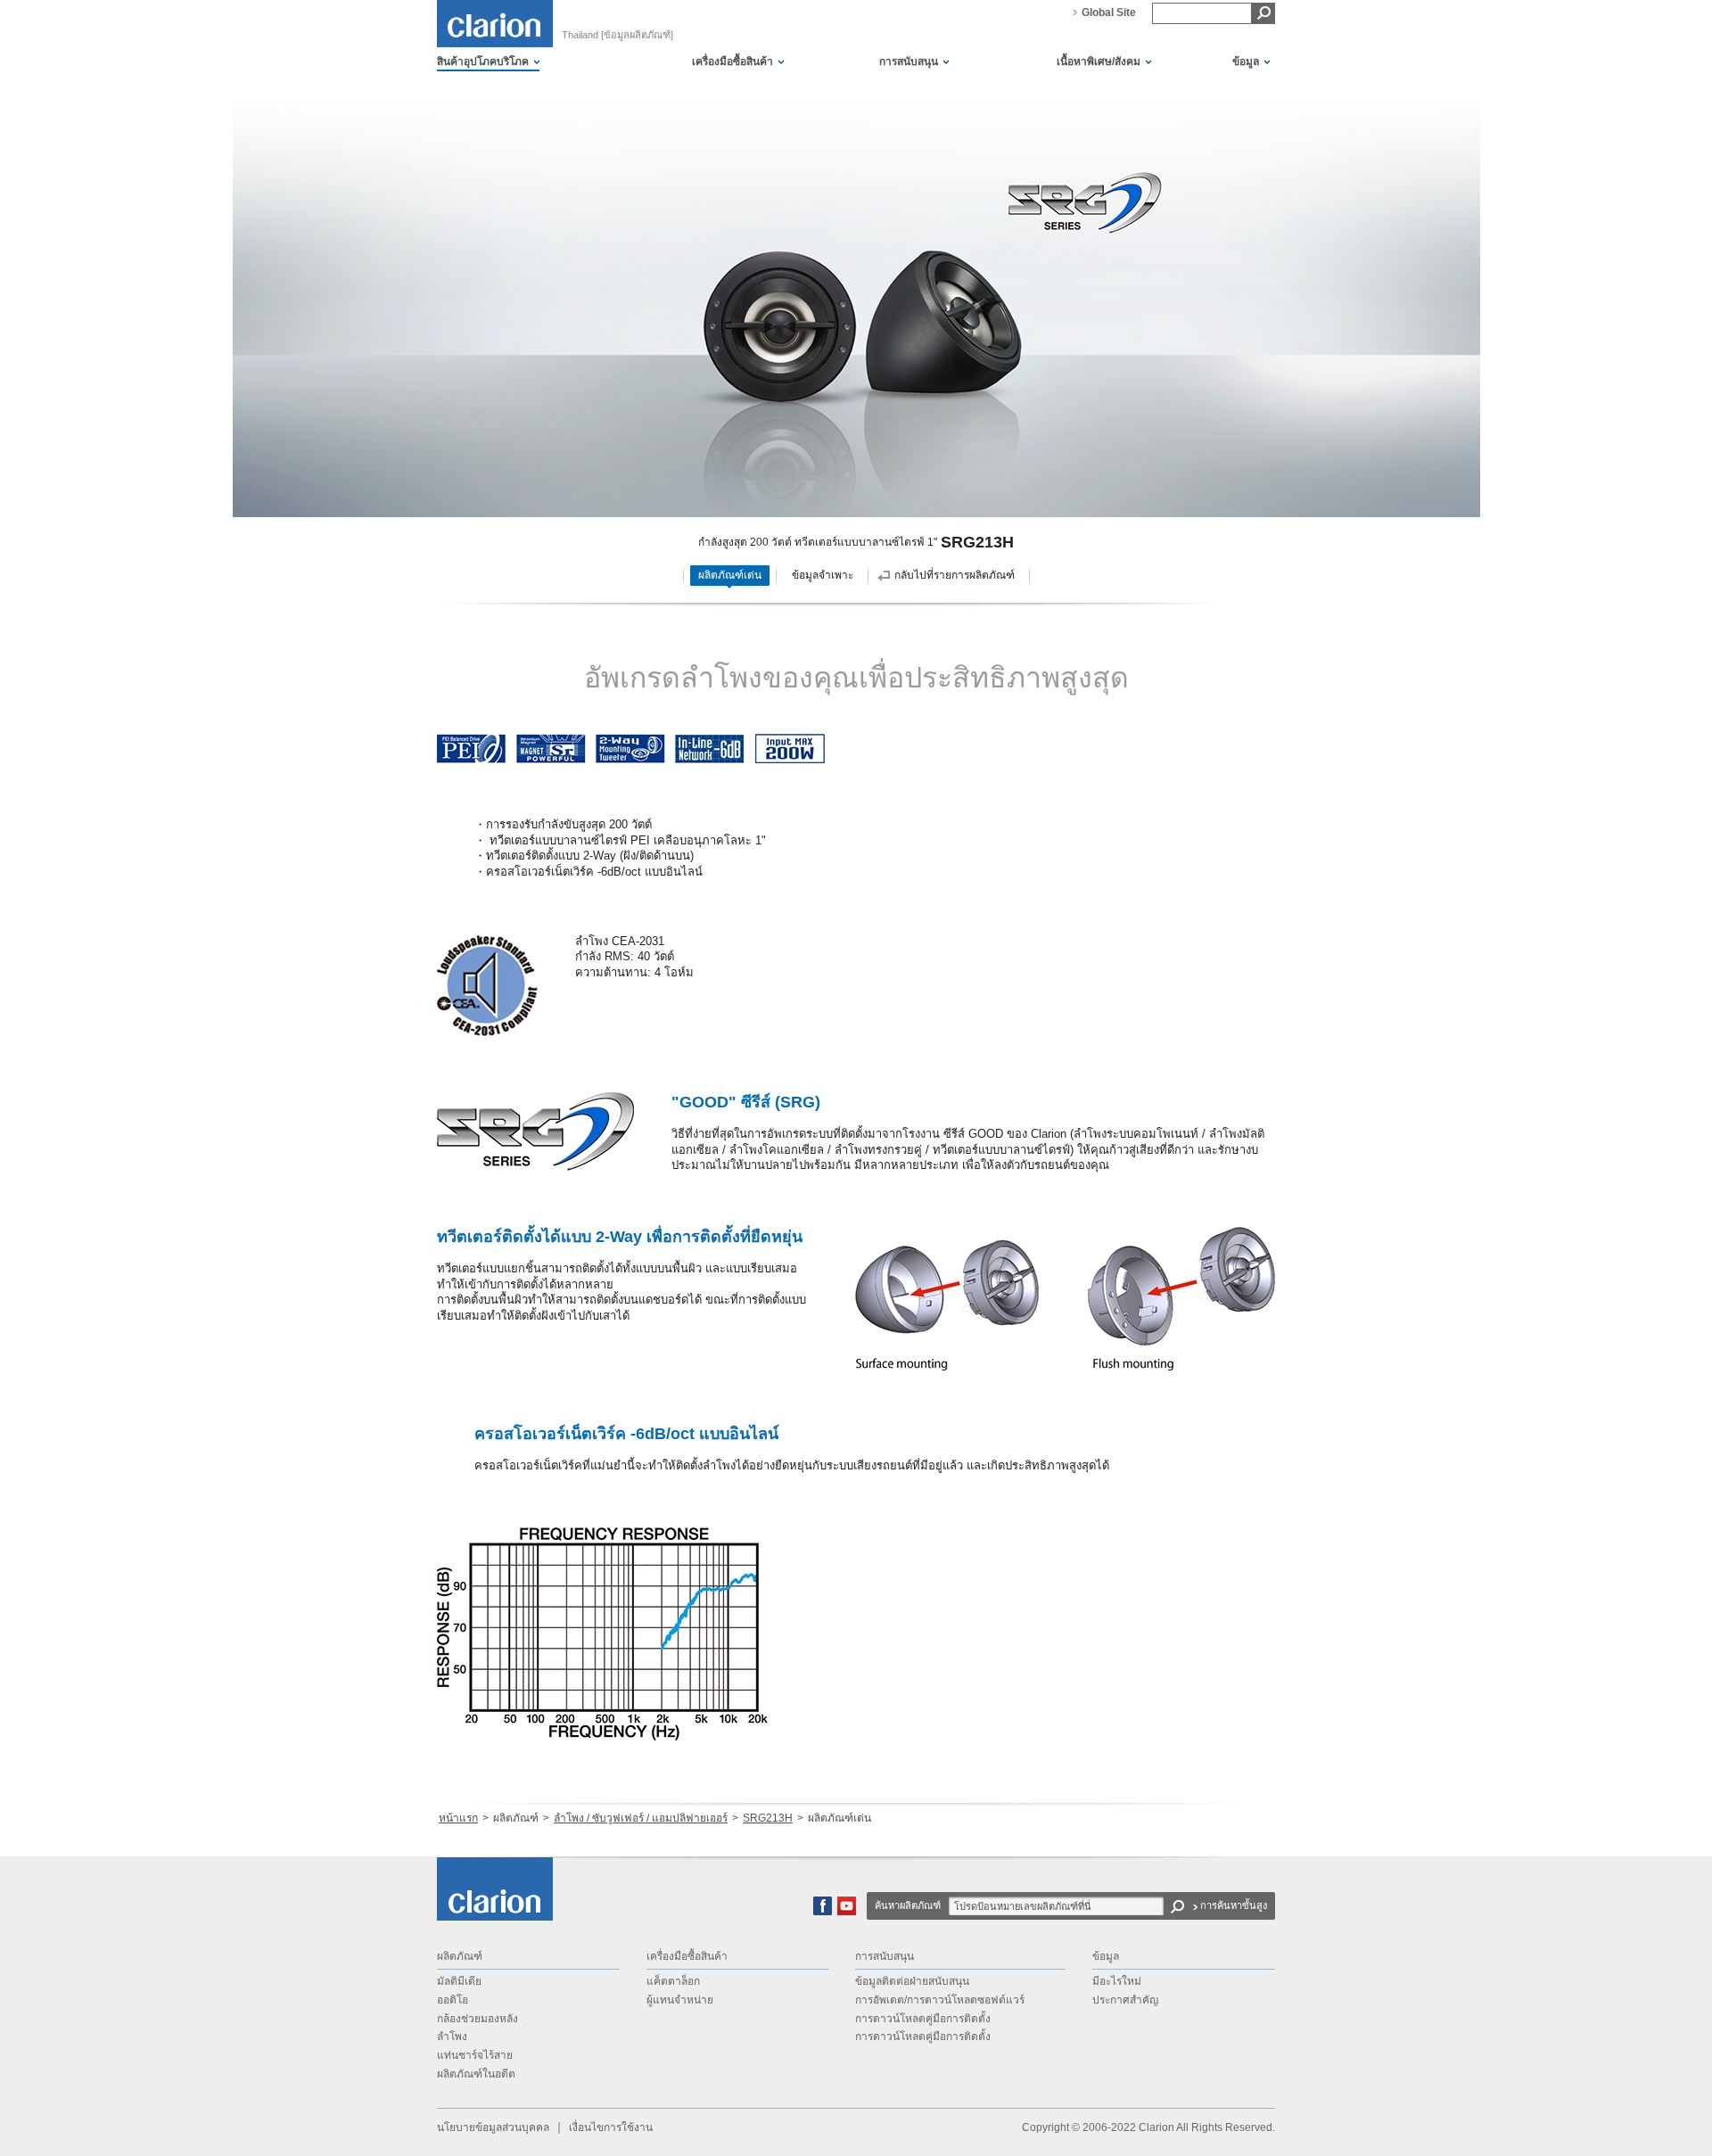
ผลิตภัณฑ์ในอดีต (476, 2074)
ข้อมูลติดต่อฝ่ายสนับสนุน (912, 1981)
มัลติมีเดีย (459, 1981)
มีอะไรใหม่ (1117, 1981)
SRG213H (768, 1818)
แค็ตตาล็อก (673, 1981)
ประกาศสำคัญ (1125, 2000)
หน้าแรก (458, 1818)
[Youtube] (847, 1912)
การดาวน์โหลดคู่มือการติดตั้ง (923, 2019)
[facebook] (823, 1912)
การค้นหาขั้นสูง (1234, 1905)
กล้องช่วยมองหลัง (477, 2019)
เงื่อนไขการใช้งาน (611, 2127)
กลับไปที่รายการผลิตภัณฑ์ (955, 575)
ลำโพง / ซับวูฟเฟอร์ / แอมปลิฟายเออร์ (641, 1818)
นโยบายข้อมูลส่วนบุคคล (493, 2127)
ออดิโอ (453, 2000)
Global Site (1109, 12)
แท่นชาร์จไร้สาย (475, 2055)
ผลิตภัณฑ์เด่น (730, 575)
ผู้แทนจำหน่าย (680, 2000)
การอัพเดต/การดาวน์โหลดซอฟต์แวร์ (940, 2000)
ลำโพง (452, 2037)
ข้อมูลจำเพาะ (823, 575)
